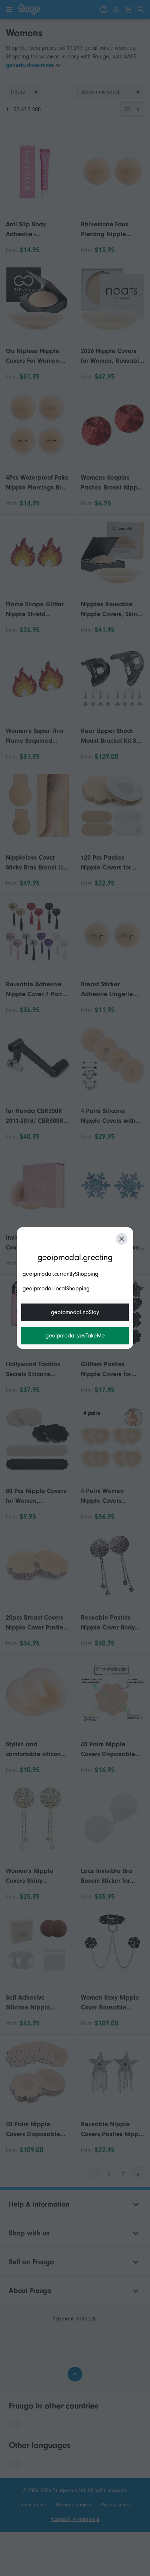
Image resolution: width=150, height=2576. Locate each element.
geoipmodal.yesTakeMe (75, 1336)
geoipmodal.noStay (75, 1312)
